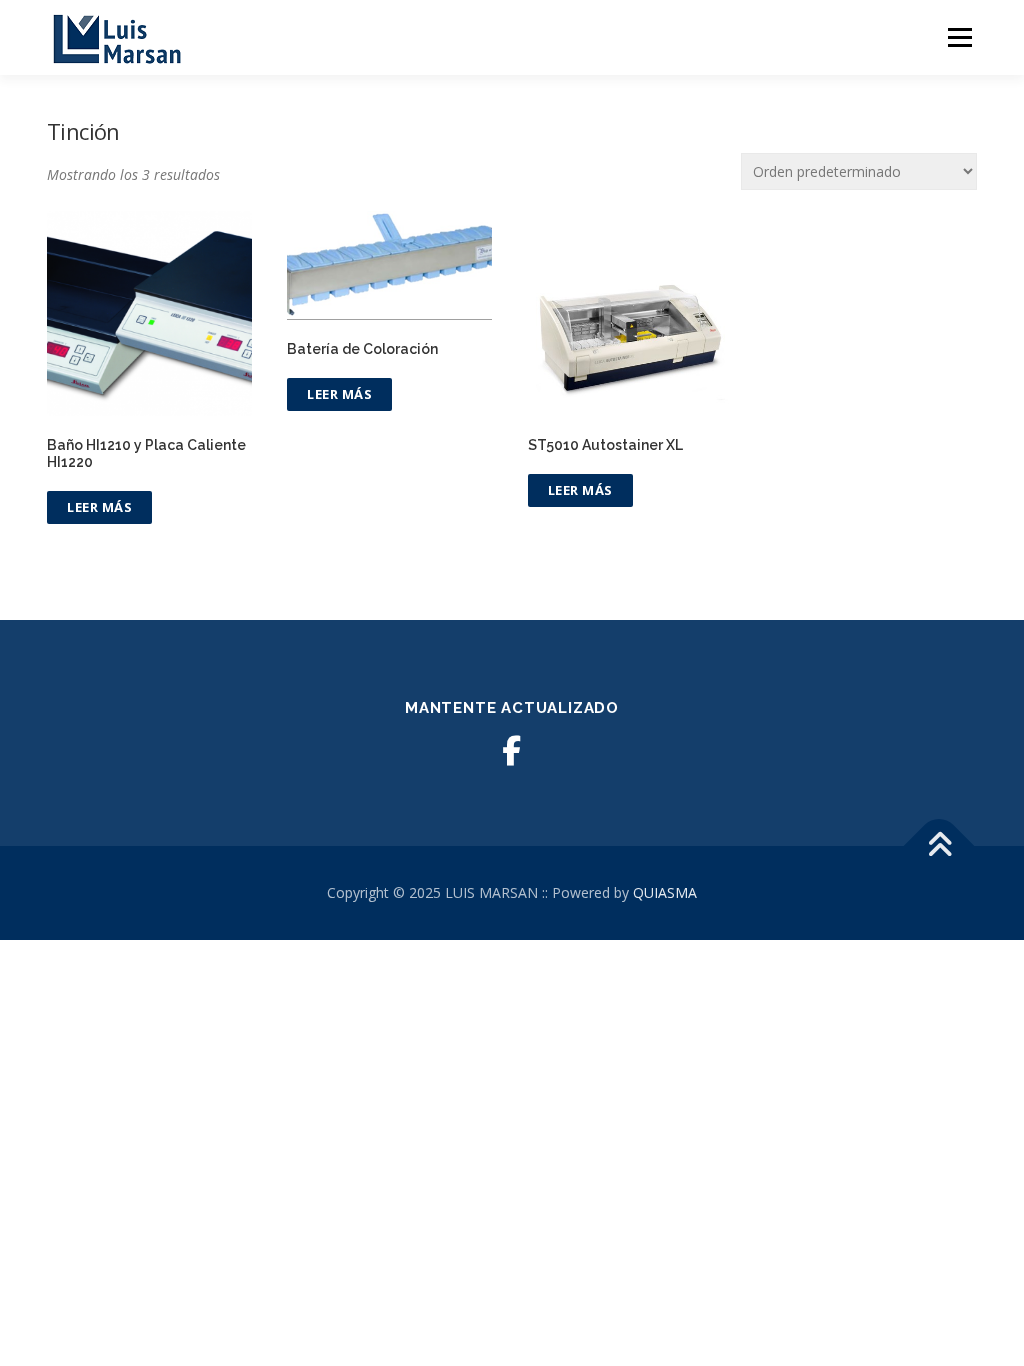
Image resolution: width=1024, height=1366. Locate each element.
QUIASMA (665, 892)
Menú (959, 37)
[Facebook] (512, 751)
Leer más (99, 507)
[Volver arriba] (939, 846)
